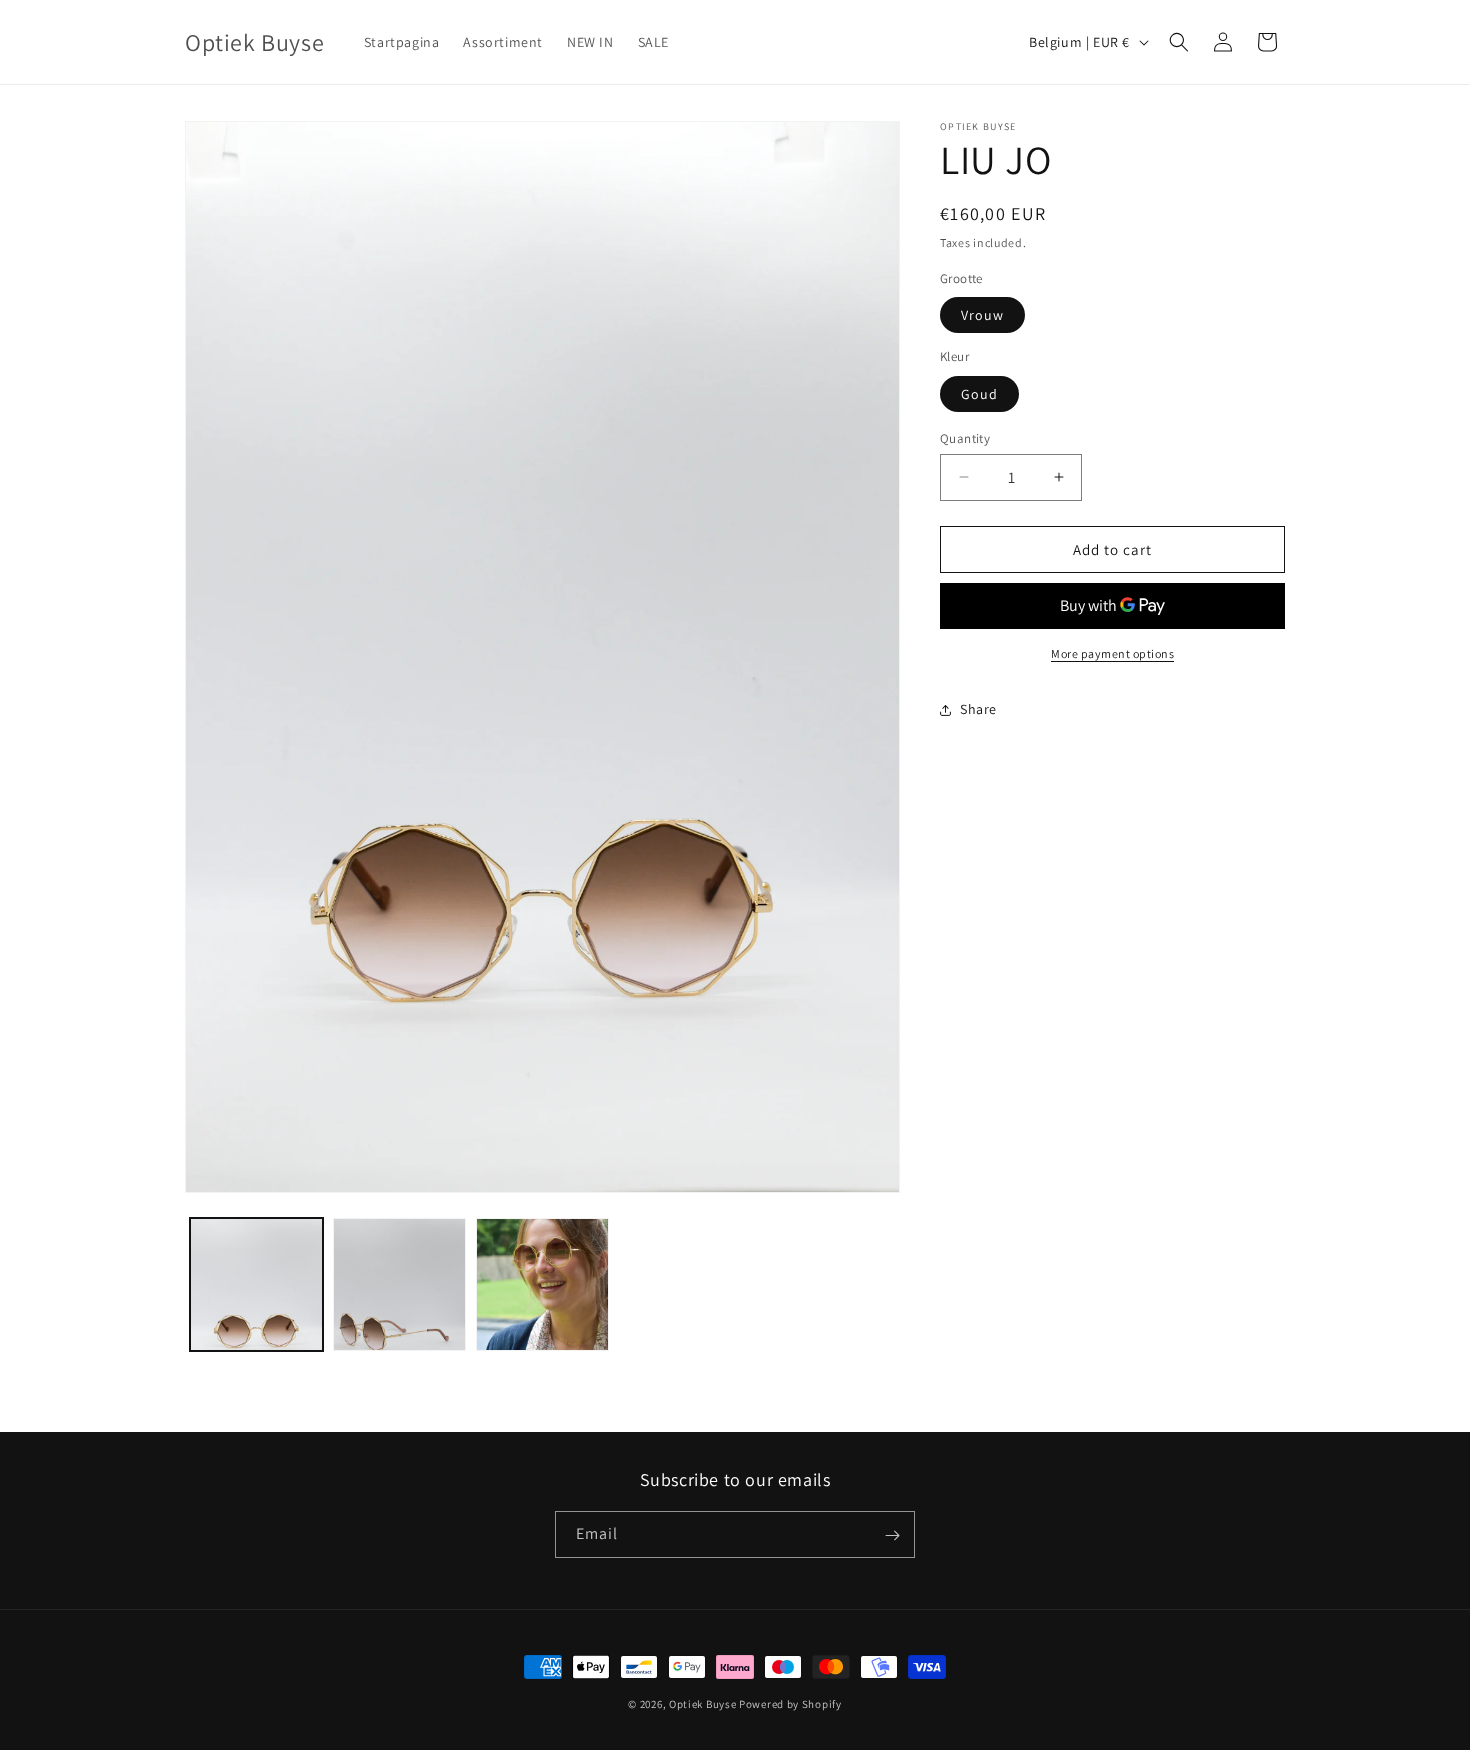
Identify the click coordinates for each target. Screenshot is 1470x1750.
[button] (1179, 42)
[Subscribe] (892, 1535)
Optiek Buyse (702, 1704)
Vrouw (982, 315)
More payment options (1112, 653)
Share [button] (978, 709)
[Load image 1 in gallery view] (256, 1284)
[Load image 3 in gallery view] (542, 1284)
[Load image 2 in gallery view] (399, 1284)
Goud (979, 393)
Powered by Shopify (790, 1704)
